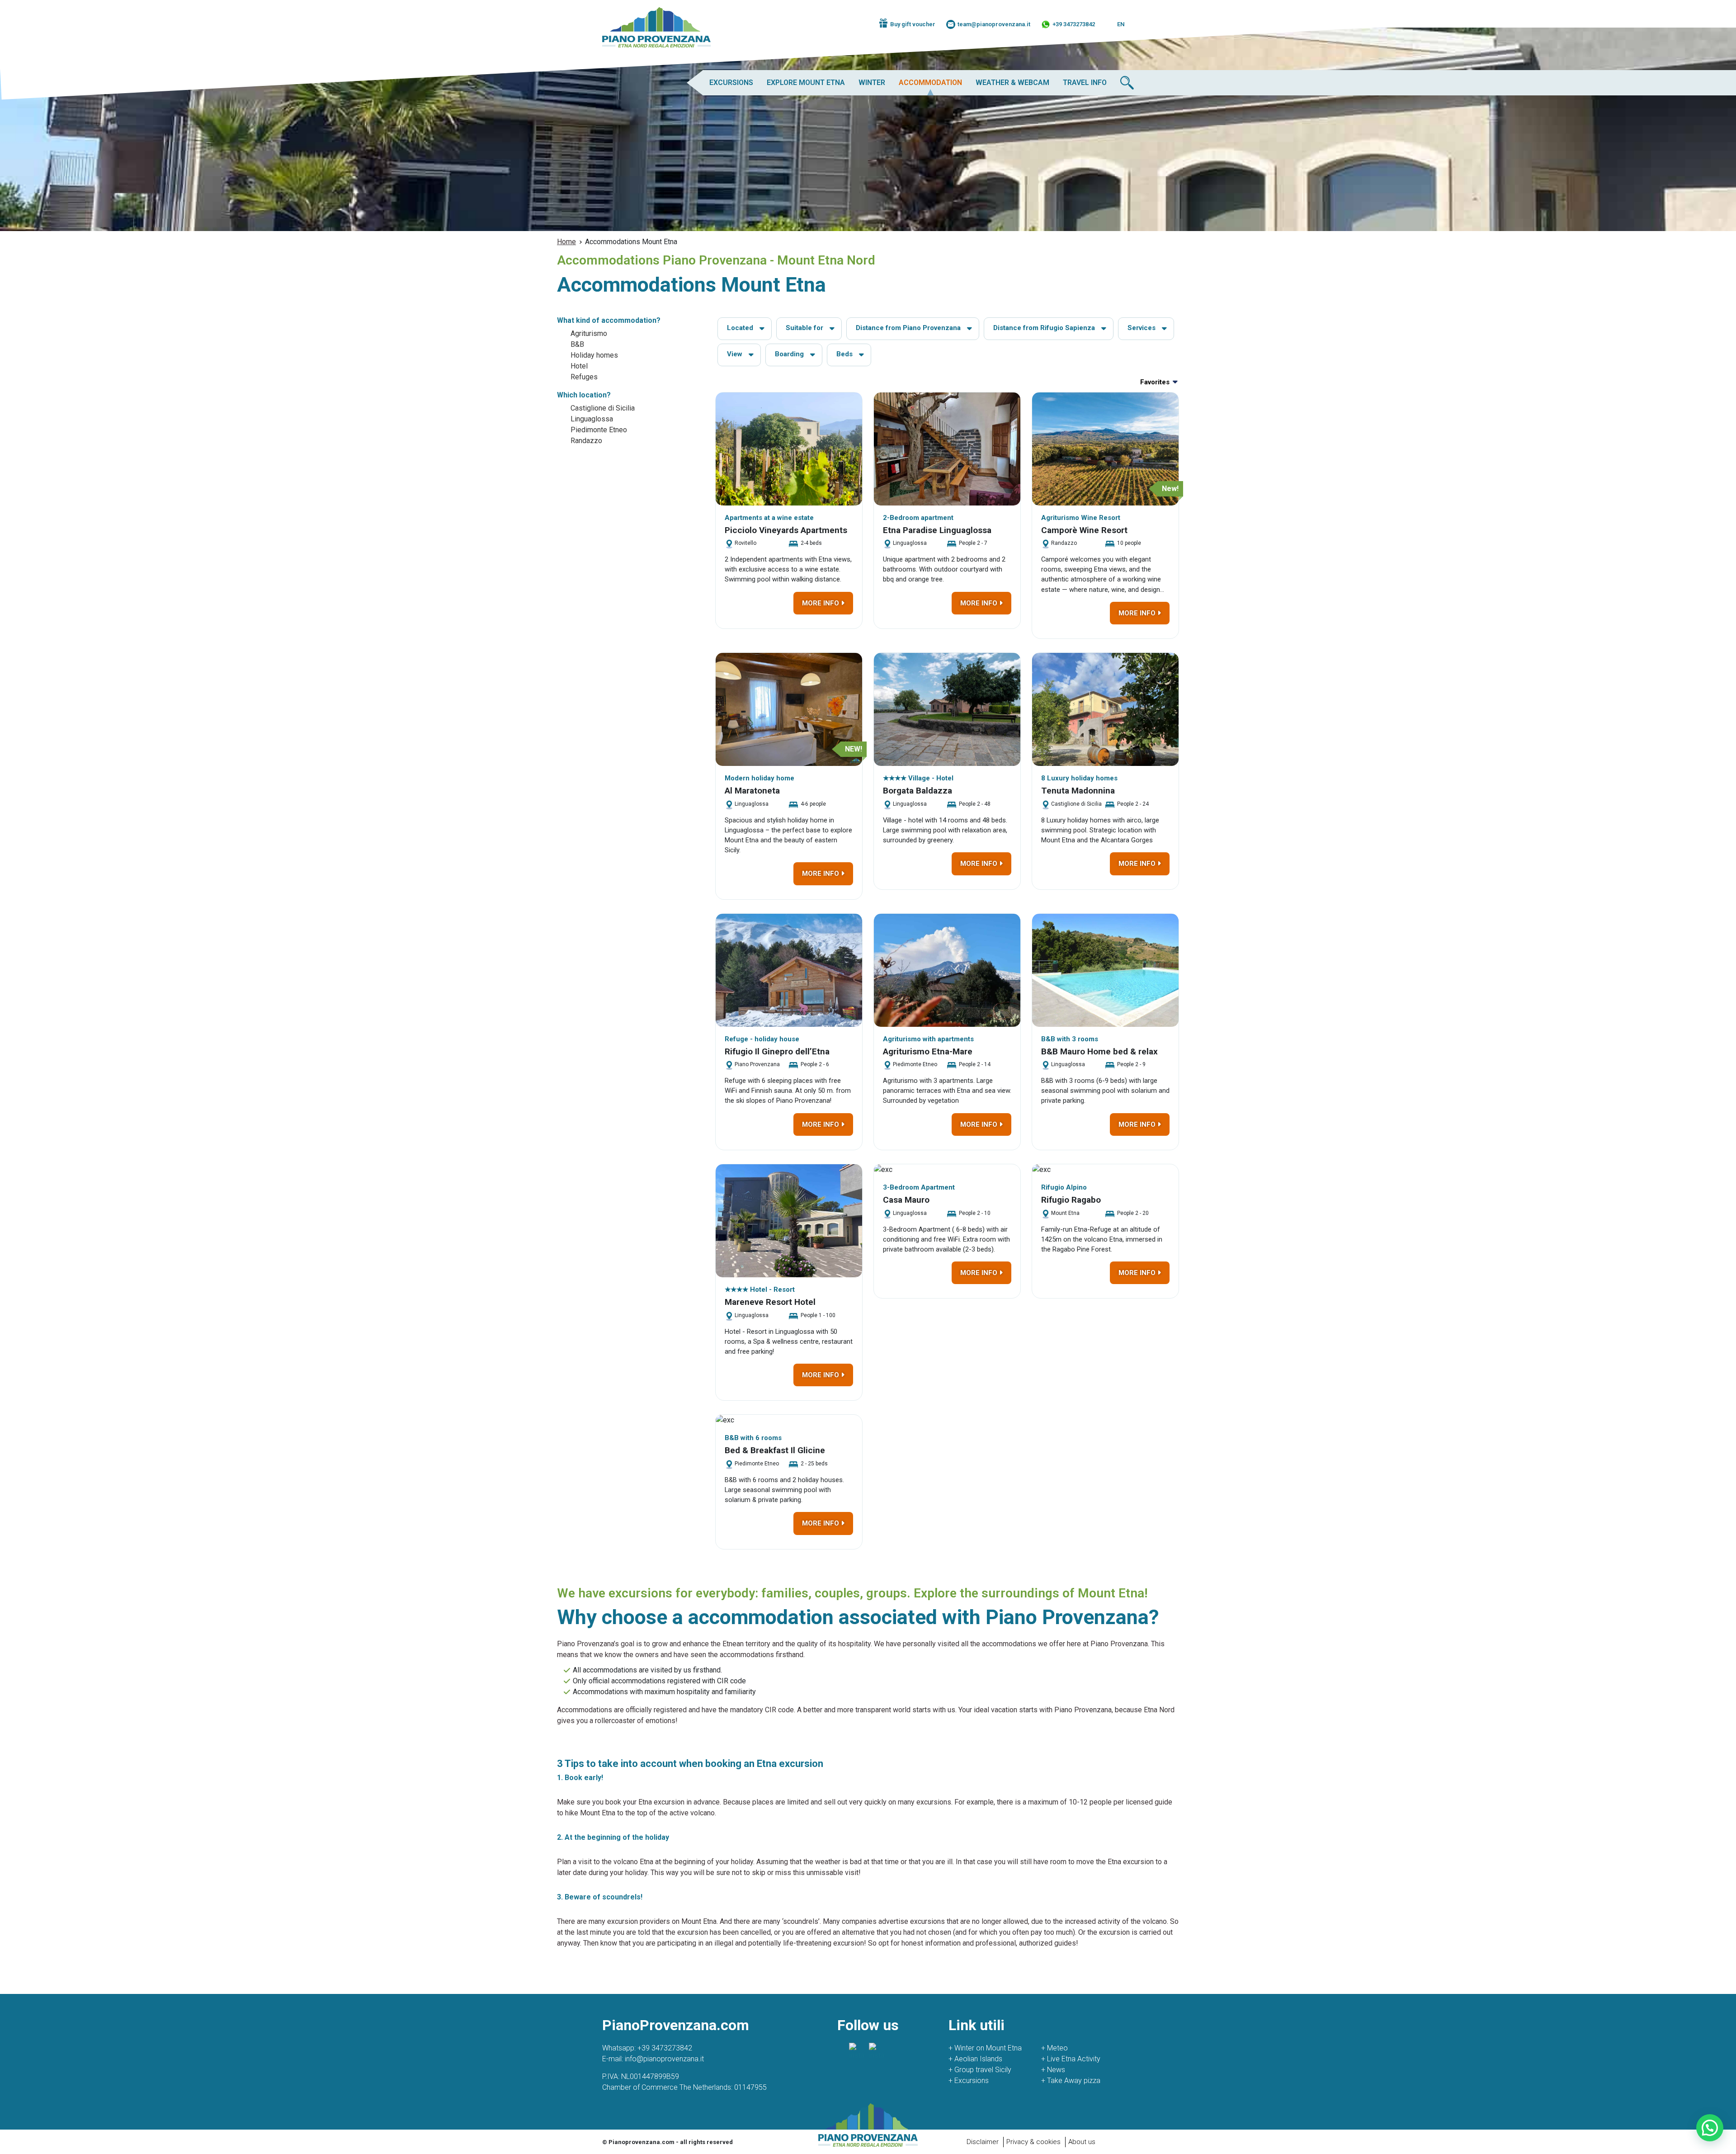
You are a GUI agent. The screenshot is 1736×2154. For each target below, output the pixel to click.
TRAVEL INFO (1085, 83)
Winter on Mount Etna (985, 2048)
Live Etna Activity (1071, 2059)
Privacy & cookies (1033, 2142)
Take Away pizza (1071, 2081)
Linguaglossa (592, 419)
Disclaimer (983, 2142)
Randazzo (586, 441)
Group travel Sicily (980, 2070)
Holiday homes (594, 355)
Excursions (969, 2081)
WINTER (872, 83)
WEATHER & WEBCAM (1012, 83)
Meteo (1054, 2048)
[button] (1710, 2128)
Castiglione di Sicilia (603, 408)
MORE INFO (821, 603)
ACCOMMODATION (930, 83)
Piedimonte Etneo (599, 430)
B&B (577, 344)
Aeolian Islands (975, 2059)
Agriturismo (589, 333)
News (1053, 2070)
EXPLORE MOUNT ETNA (806, 83)
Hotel (579, 366)
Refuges (584, 377)
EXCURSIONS (731, 83)
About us (1082, 2142)
